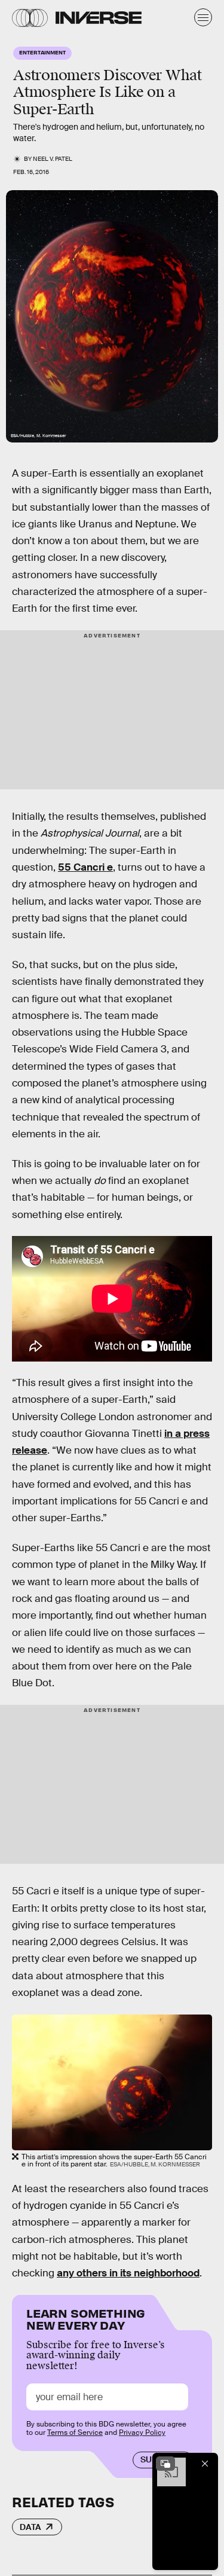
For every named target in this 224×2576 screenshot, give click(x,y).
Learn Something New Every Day (86, 2318)
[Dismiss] (205, 2464)
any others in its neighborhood (128, 2273)
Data (30, 2527)
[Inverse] (99, 18)
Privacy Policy (142, 2432)
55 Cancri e (85, 867)
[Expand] (165, 2464)
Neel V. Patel (53, 159)
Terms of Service (75, 2432)
